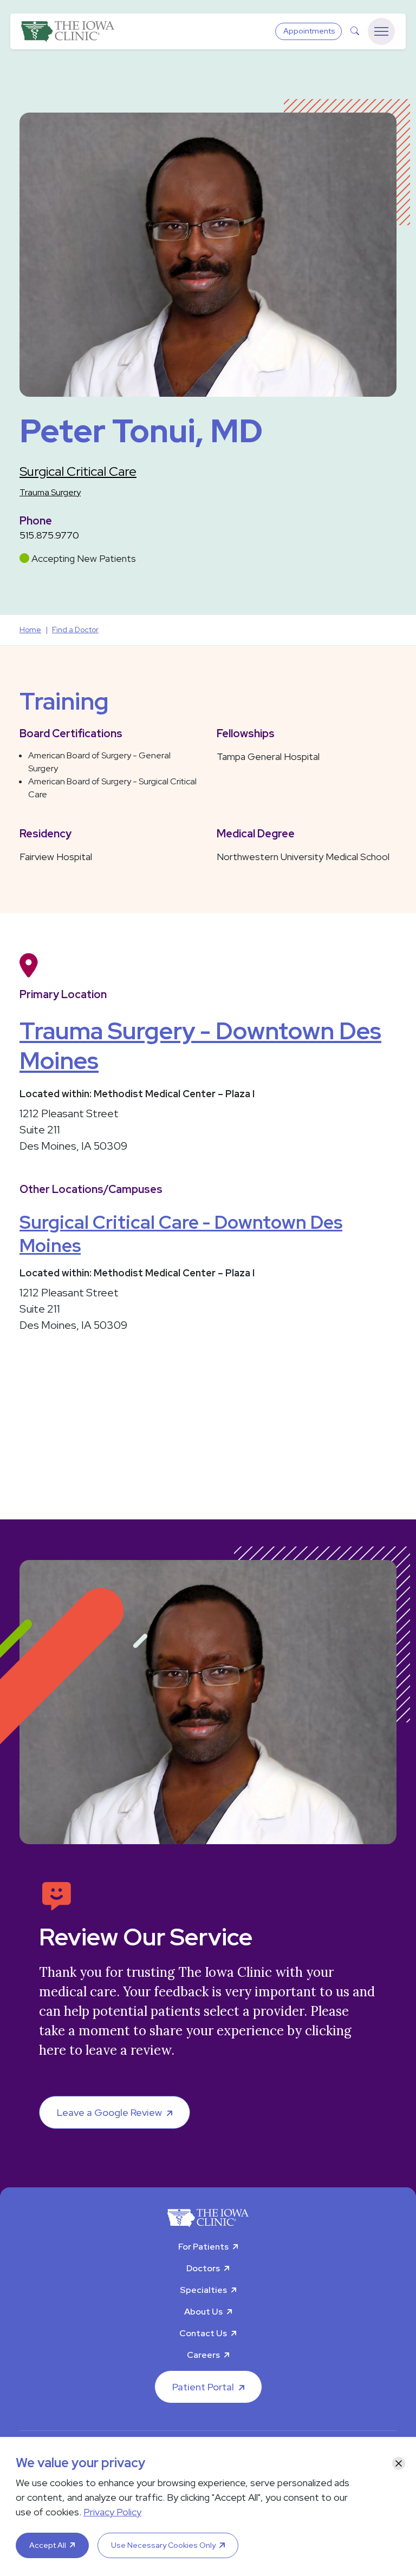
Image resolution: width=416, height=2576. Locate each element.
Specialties (203, 2290)
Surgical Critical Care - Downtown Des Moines (181, 1234)
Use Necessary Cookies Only (163, 2545)
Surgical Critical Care (78, 471)
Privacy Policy (112, 2512)
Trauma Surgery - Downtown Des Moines (200, 1046)
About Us (203, 2312)
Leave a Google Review (109, 2112)
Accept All (48, 2545)
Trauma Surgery (50, 492)
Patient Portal (203, 2387)
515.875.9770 (49, 535)
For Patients (203, 2247)
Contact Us (203, 2333)
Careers (203, 2355)
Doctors (203, 2268)
